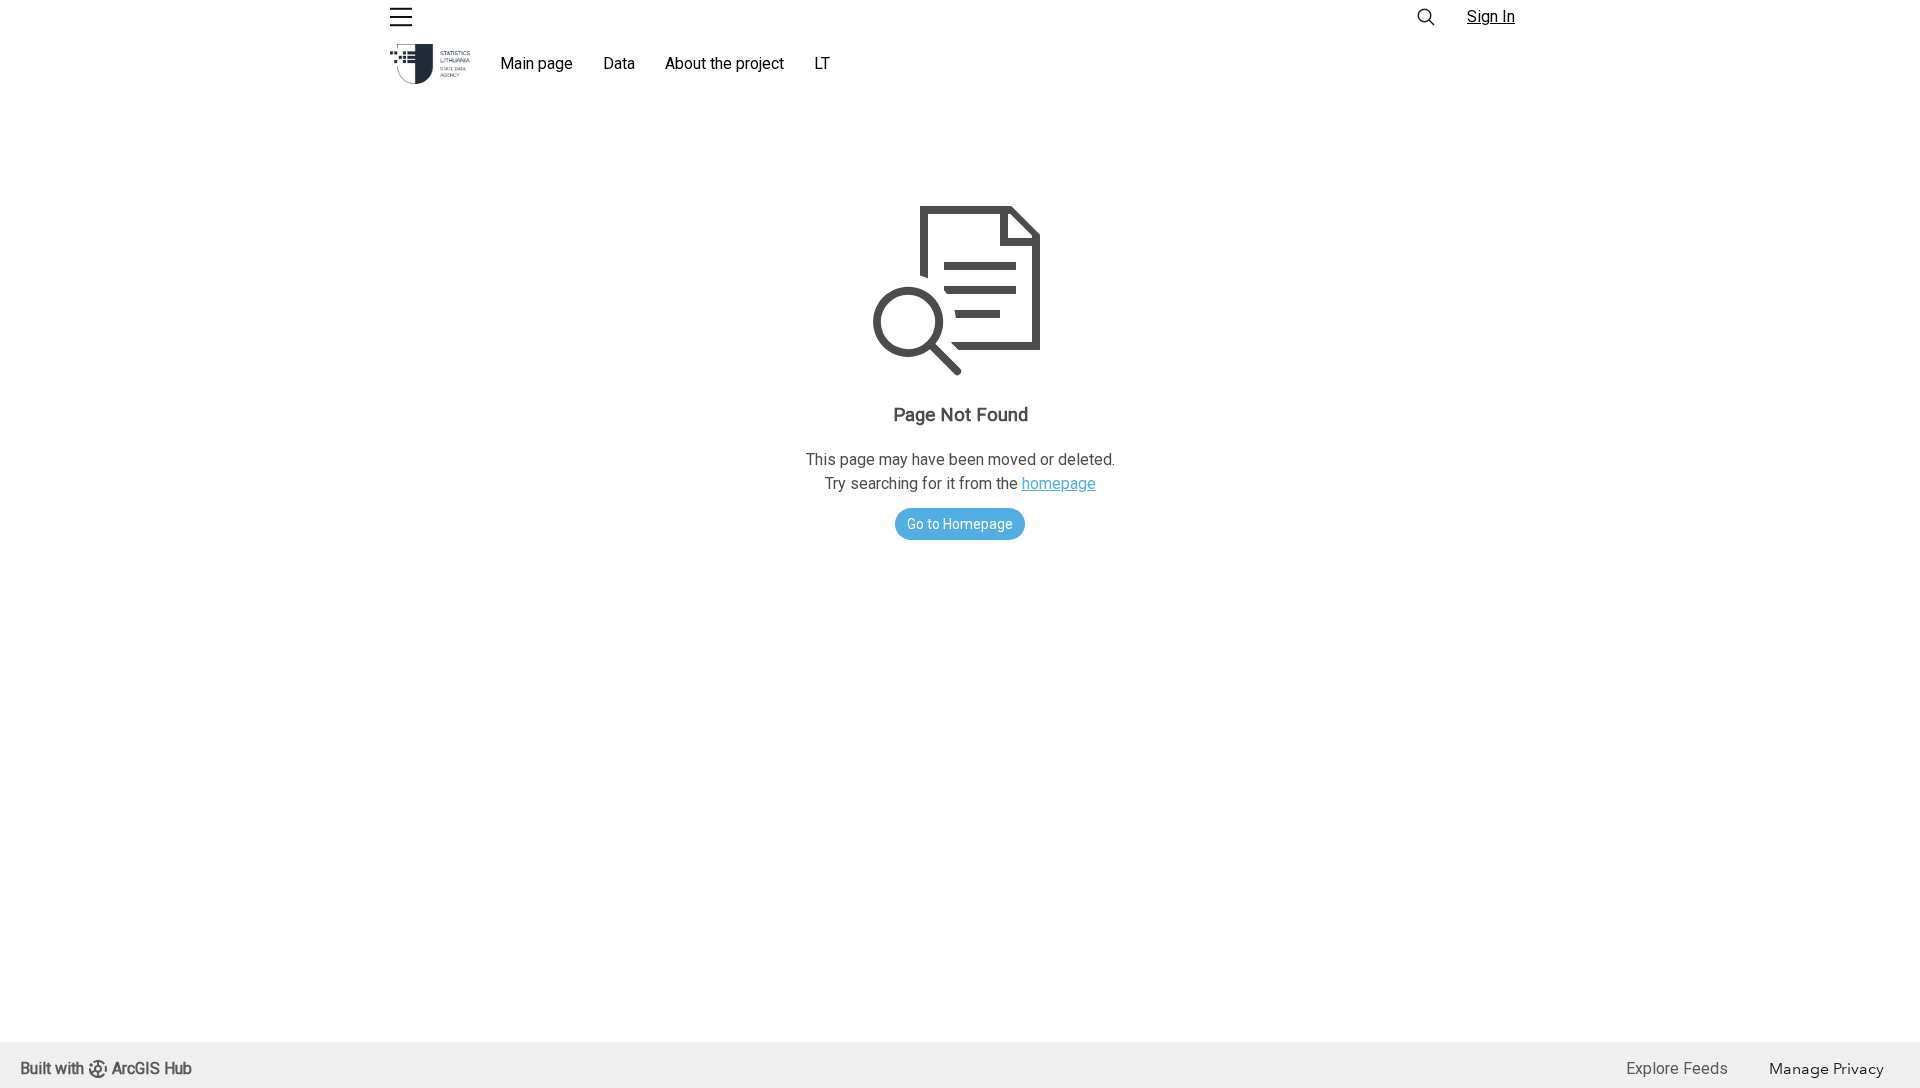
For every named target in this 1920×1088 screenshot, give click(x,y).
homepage (1059, 483)
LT (822, 63)
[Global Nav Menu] (401, 17)
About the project (724, 63)
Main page (536, 63)
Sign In (1491, 16)
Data (619, 63)
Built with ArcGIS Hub (106, 1068)
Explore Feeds (1677, 1068)
